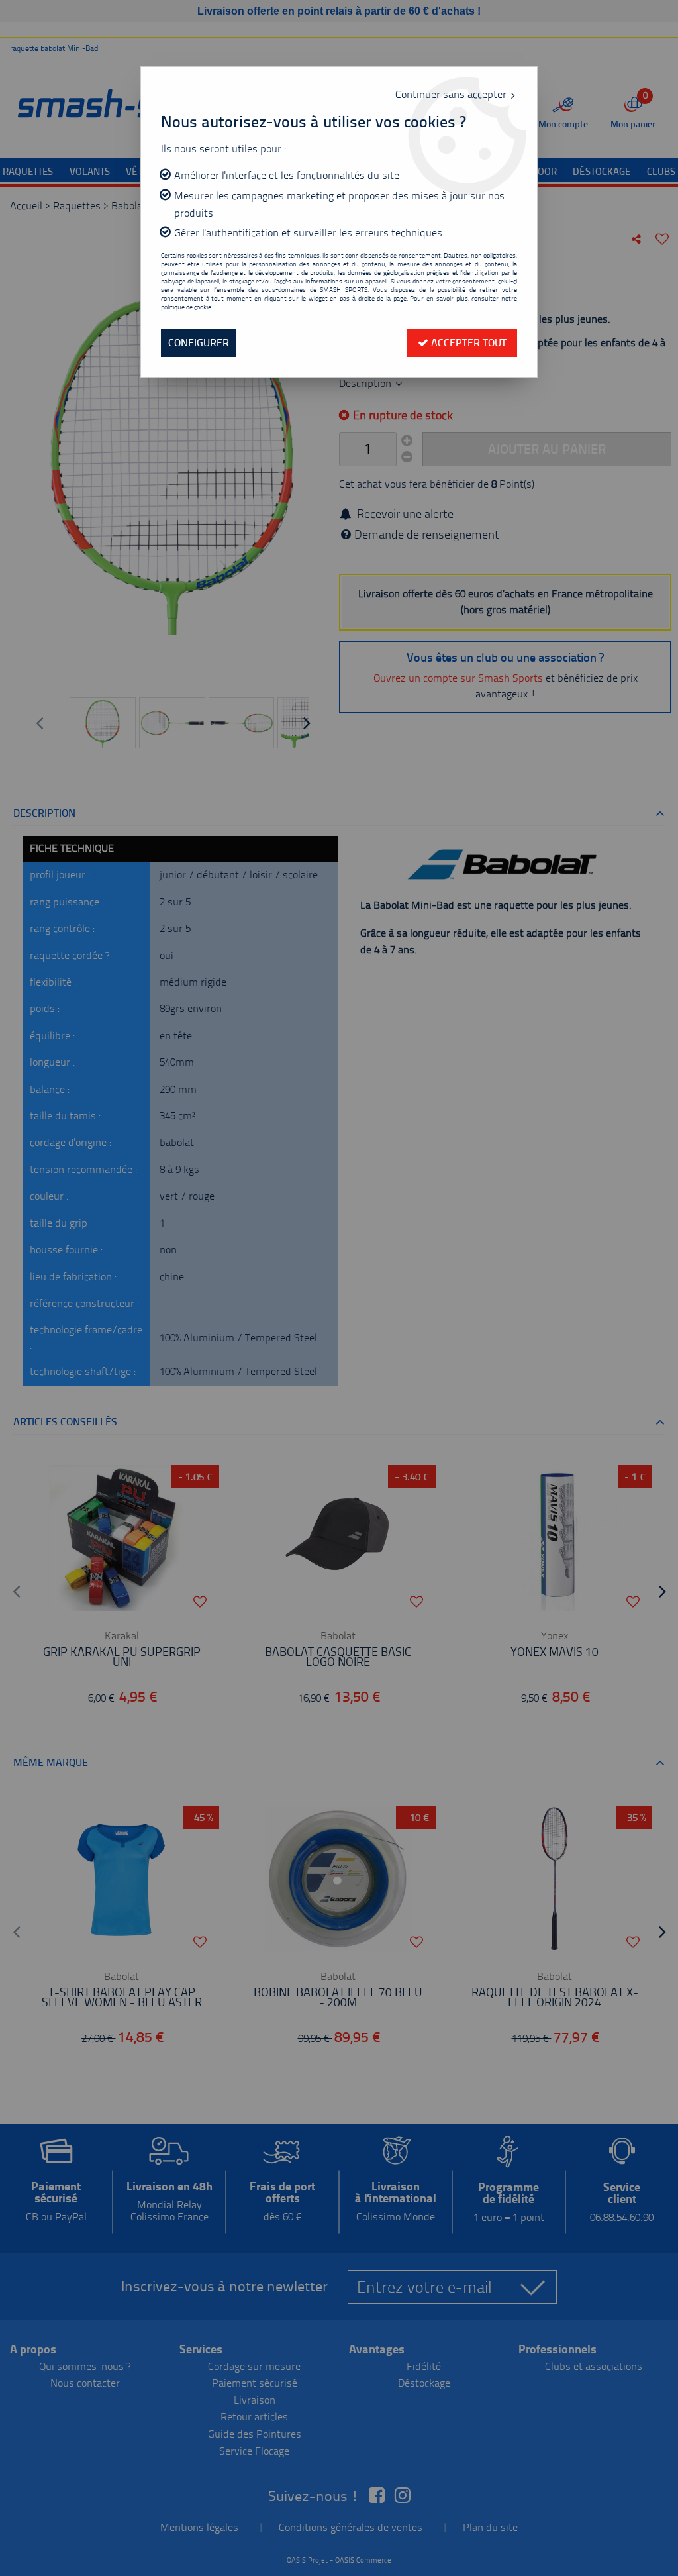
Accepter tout (467, 343)
